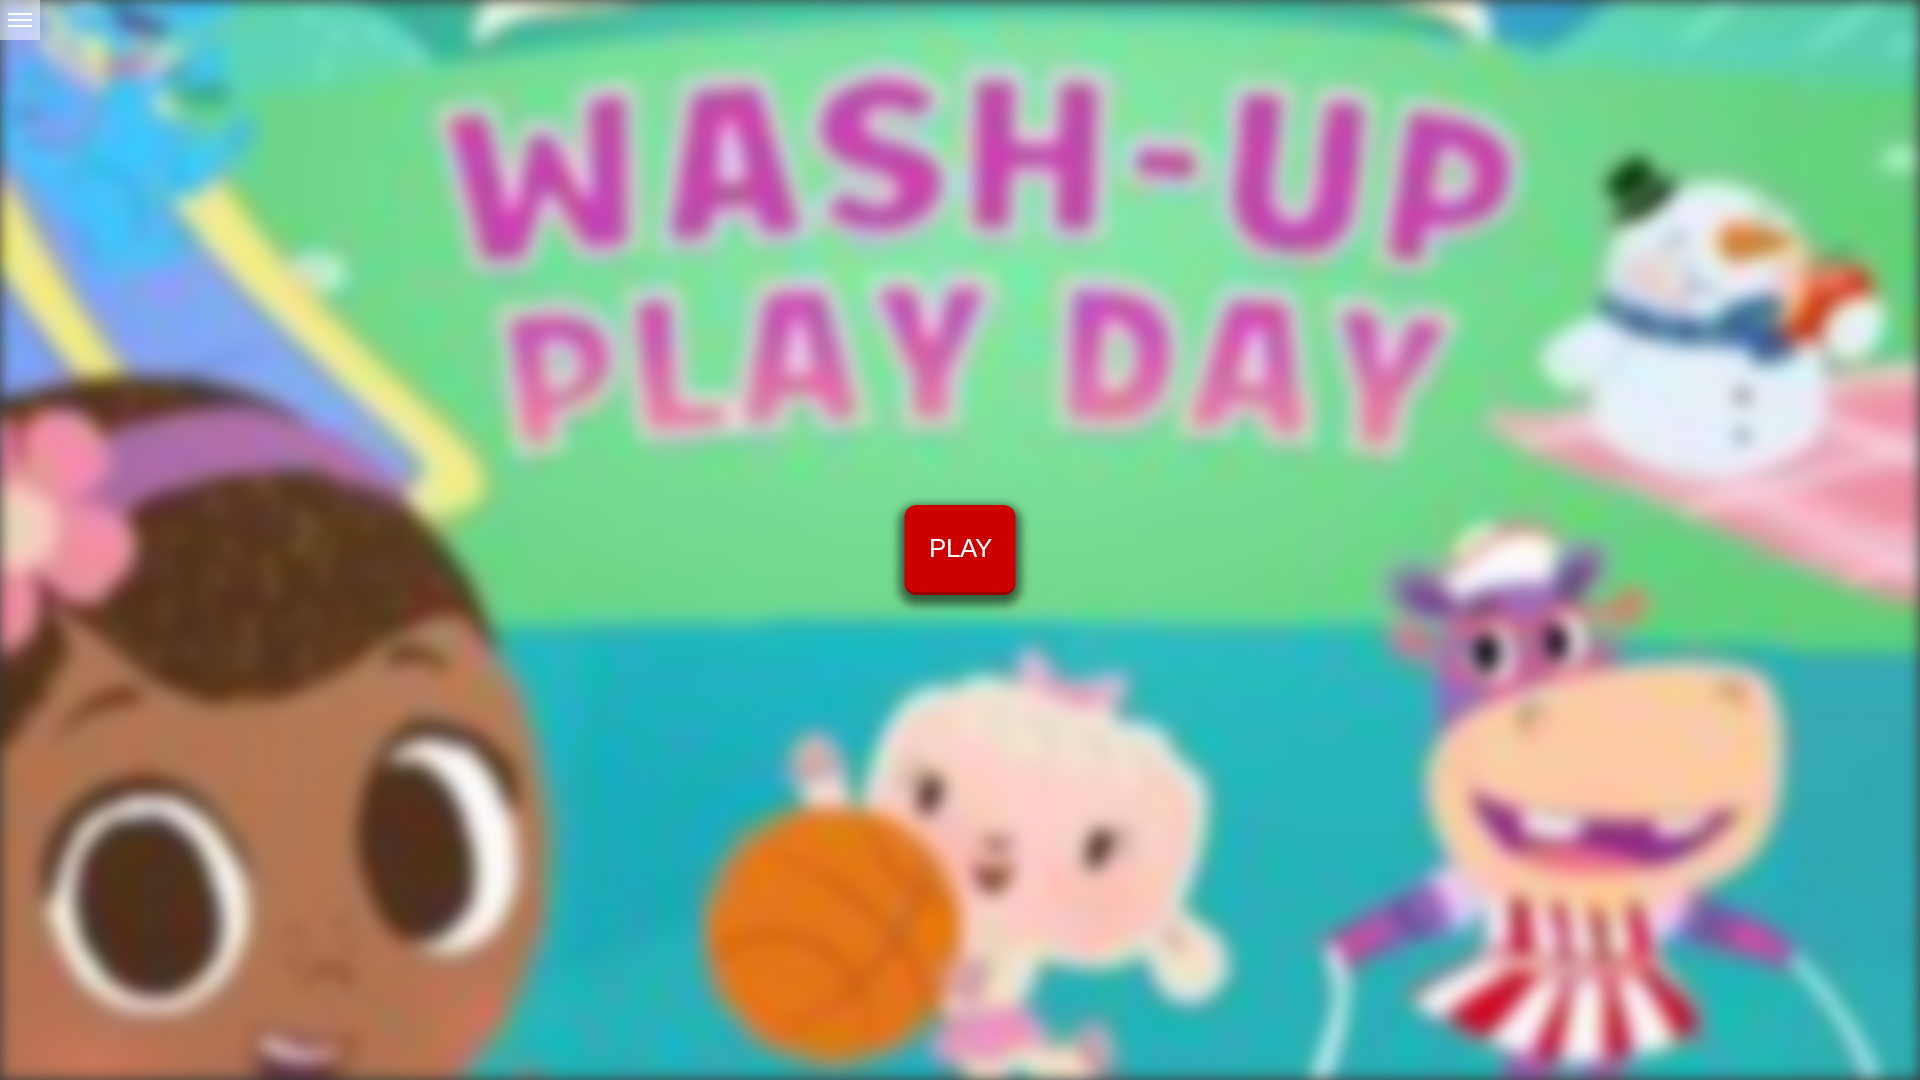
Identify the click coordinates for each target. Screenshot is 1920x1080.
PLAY (960, 548)
